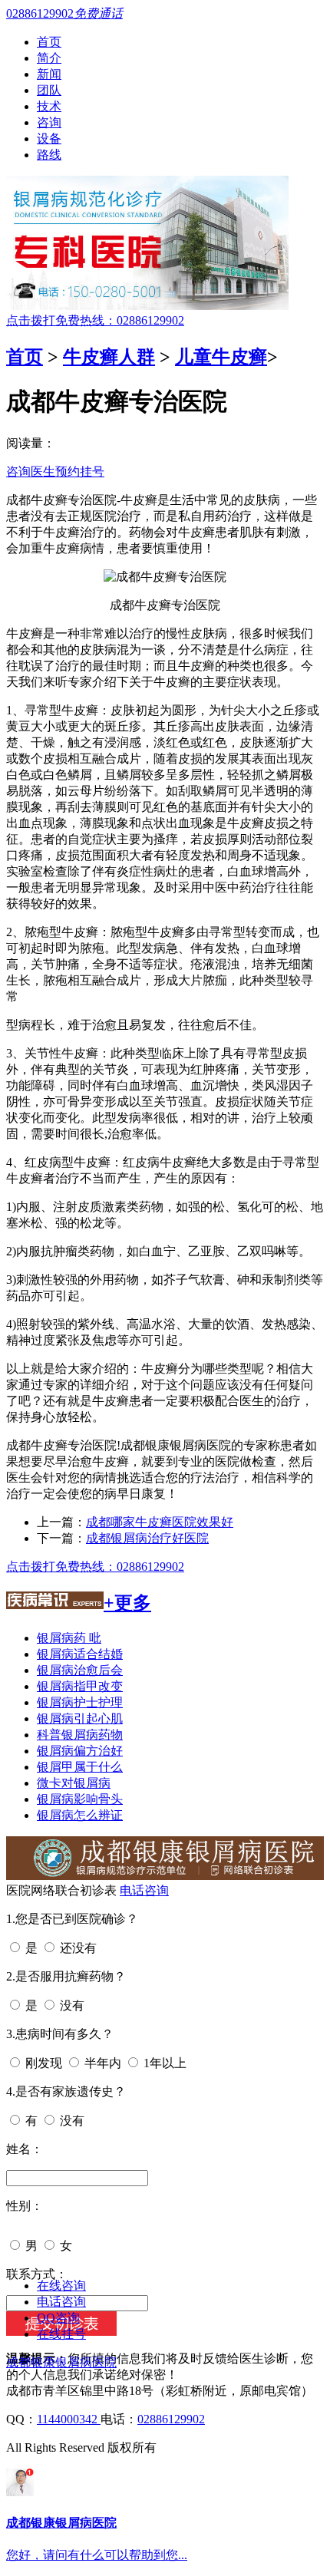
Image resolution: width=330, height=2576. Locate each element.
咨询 (49, 122)
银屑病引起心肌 (80, 1718)
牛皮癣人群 (109, 357)
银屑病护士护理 (80, 1702)
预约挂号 (80, 472)
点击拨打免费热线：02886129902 (95, 320)
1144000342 (69, 2419)
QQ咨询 (58, 2318)
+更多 (127, 1603)
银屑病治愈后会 (80, 1670)
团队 (49, 90)
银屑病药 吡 (69, 1638)
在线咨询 (61, 2286)
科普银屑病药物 (80, 1735)
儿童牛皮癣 (221, 357)
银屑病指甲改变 (80, 1686)
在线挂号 (61, 2334)
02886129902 (171, 2419)
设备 (49, 139)
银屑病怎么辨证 (80, 1815)
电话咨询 (144, 1890)
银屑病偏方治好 (80, 1751)
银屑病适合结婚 (80, 1654)
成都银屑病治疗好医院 (147, 1538)
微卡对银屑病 (74, 1783)
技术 (49, 106)
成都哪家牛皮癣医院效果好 (160, 1522)
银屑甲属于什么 (80, 1767)
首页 (49, 42)
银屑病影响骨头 (80, 1799)
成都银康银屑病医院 (61, 2362)
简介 (49, 58)
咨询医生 (31, 472)
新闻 (49, 74)
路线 (49, 155)
